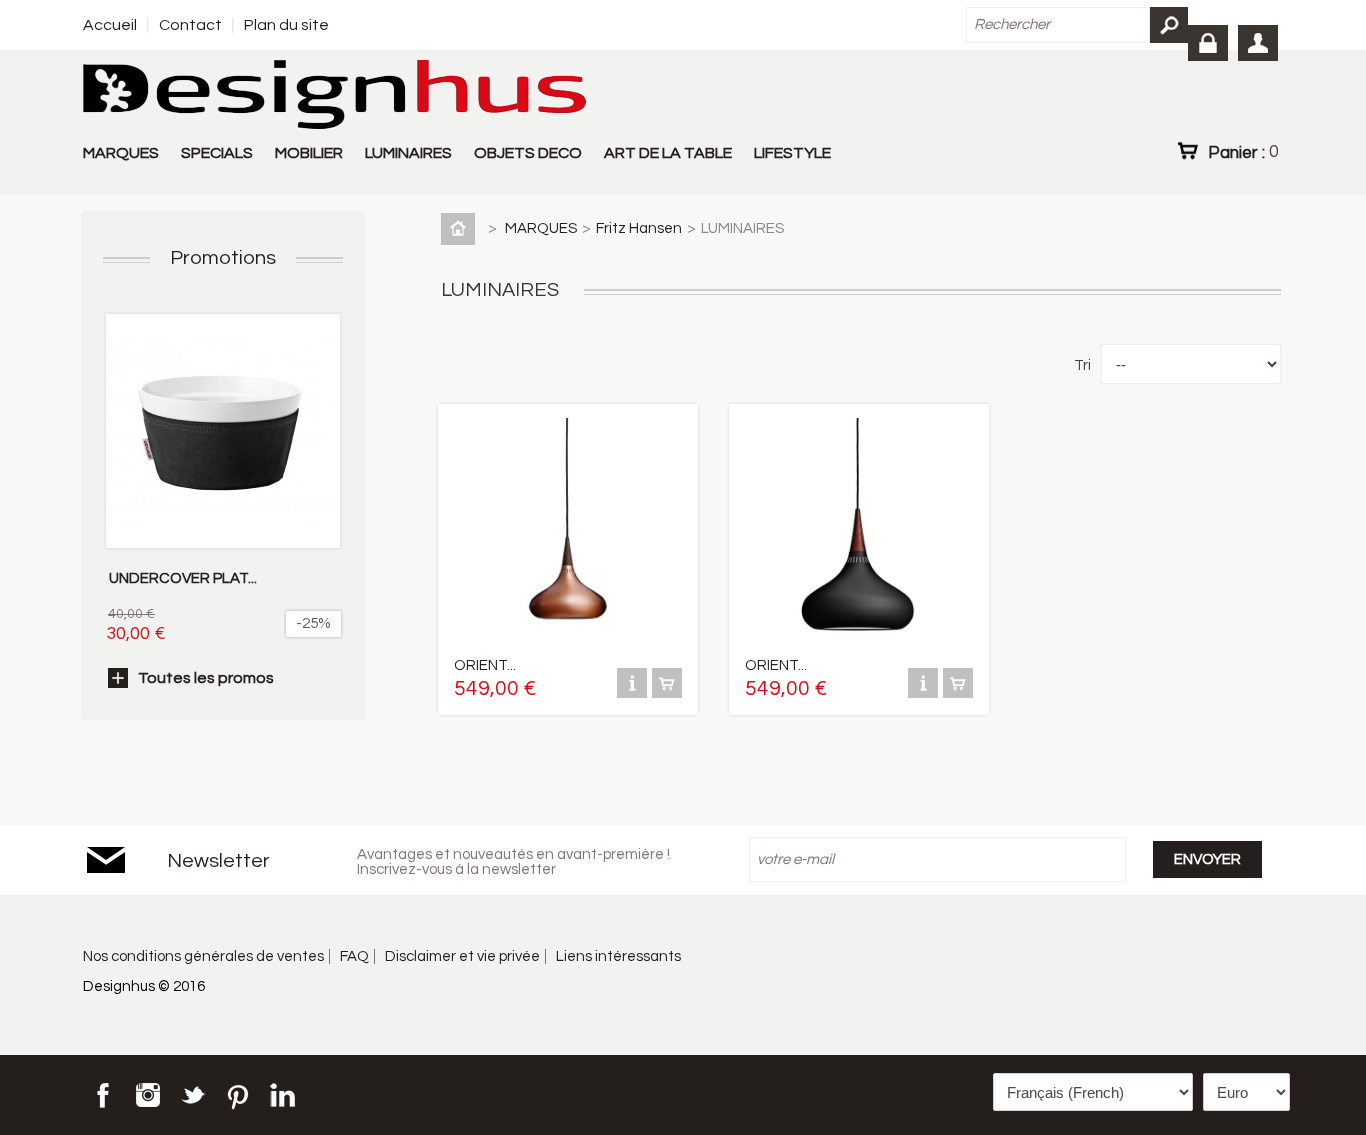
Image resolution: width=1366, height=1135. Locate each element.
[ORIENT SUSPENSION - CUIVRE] (567, 643)
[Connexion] (1208, 43)
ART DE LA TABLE (668, 153)
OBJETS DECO (528, 153)
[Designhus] (334, 96)
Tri (1082, 365)
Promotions (223, 258)
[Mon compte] (1258, 43)
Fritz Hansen (639, 228)
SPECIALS (217, 153)
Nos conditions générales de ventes (203, 956)
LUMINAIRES (408, 153)
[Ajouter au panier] (667, 693)
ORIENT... (485, 665)
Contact (190, 25)
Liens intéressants (618, 956)
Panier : (1243, 152)
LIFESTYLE (792, 153)
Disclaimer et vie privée (462, 956)
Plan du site (286, 25)
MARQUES (121, 153)
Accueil (110, 25)
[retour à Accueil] (462, 228)
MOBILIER (309, 153)
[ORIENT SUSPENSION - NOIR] (858, 643)
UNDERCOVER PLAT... (183, 578)
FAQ (354, 956)
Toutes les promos (206, 678)
